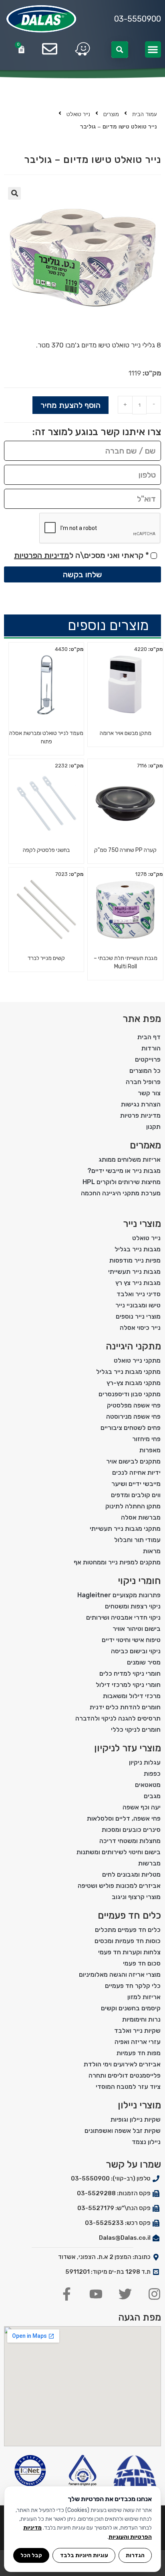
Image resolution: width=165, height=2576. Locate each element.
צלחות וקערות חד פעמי (129, 1952)
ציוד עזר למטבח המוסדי (128, 2087)
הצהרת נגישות (141, 1104)
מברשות (149, 1863)
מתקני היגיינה (133, 1346)
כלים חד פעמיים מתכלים (128, 1930)
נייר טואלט (78, 114)
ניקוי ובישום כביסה (136, 1651)
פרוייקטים (148, 1059)
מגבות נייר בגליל (138, 1249)
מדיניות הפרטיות (42, 555)
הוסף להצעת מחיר (70, 405)
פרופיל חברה (143, 1082)
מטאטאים (148, 1785)
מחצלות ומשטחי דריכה (130, 1841)
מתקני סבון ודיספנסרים (130, 1394)
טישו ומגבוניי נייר (138, 1305)
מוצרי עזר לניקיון (128, 1748)
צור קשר (149, 1093)
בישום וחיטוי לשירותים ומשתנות (119, 1852)
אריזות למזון (144, 1997)
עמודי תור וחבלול (137, 1540)
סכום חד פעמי (142, 1963)
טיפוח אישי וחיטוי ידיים (131, 1640)
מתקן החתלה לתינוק (133, 1506)
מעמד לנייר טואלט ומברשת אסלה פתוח (46, 737)
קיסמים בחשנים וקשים (131, 2008)
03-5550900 (138, 19)
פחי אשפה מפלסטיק (134, 1405)
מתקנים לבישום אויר (133, 1461)
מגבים (152, 1796)
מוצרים (111, 114)
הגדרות (135, 2555)
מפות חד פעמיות (139, 2053)
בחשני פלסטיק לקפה (46, 850)
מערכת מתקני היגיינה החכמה (121, 1193)
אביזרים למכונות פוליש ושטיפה (119, 1886)
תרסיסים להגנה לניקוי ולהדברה (118, 1718)
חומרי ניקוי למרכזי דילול (128, 1685)
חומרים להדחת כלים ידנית (125, 1707)
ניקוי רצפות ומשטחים (133, 1606)
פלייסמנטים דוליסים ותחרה (125, 2075)
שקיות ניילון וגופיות (136, 2119)
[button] (153, 49)
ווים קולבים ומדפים (136, 1495)
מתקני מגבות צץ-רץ (134, 1383)
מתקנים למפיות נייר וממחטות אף (117, 1562)
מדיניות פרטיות (140, 1115)
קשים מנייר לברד (46, 958)
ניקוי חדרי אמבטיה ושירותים (123, 1617)
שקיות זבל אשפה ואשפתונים (123, 2131)
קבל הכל (31, 2555)
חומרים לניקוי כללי (136, 1730)
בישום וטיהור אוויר (137, 1629)
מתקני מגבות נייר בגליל (128, 1372)
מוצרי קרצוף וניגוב (136, 1897)
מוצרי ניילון (139, 2105)
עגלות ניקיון (145, 1762)
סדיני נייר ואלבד (139, 1294)
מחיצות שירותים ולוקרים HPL (122, 1182)
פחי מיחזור (146, 1439)
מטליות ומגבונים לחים (131, 1874)
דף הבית (149, 1037)
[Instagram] (154, 2294)
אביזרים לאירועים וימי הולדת (122, 2064)
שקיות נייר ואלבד (137, 2031)
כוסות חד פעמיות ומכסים (128, 1941)
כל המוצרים (145, 1071)
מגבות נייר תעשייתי (134, 1272)
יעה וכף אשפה (142, 1807)
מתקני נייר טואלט (137, 1360)
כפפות (152, 1774)
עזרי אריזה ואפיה (138, 2042)
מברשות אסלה (141, 1517)
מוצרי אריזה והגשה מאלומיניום (120, 1975)
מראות (152, 1551)
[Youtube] (96, 2294)
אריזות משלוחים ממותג (130, 1160)
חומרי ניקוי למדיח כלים (130, 1673)
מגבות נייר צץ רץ (138, 1283)
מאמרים (145, 1145)
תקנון (153, 1127)
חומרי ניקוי (139, 1581)
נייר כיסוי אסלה (140, 1328)
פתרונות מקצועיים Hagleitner (119, 1595)
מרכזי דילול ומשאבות (132, 1696)
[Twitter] (125, 2294)
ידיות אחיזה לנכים (136, 1473)
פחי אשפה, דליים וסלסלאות (124, 1818)
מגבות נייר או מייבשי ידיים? (124, 1171)
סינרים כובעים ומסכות (131, 1830)
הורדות (151, 1048)
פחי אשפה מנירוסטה (133, 1416)
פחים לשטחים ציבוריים (131, 1428)
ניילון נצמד (146, 2142)
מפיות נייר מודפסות (135, 1260)
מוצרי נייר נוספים (138, 1316)
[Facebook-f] (67, 2294)
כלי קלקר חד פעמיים (133, 1986)
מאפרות (150, 1450)
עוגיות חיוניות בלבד (84, 2555)
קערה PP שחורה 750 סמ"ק (125, 850)
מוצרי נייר (142, 1224)
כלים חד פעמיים (129, 1915)
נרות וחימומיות (141, 2019)
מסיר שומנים (144, 1662)
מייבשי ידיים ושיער (136, 1484)
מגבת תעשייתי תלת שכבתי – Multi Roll (126, 962)
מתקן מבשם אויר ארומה (126, 733)
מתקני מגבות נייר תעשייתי (125, 1529)
